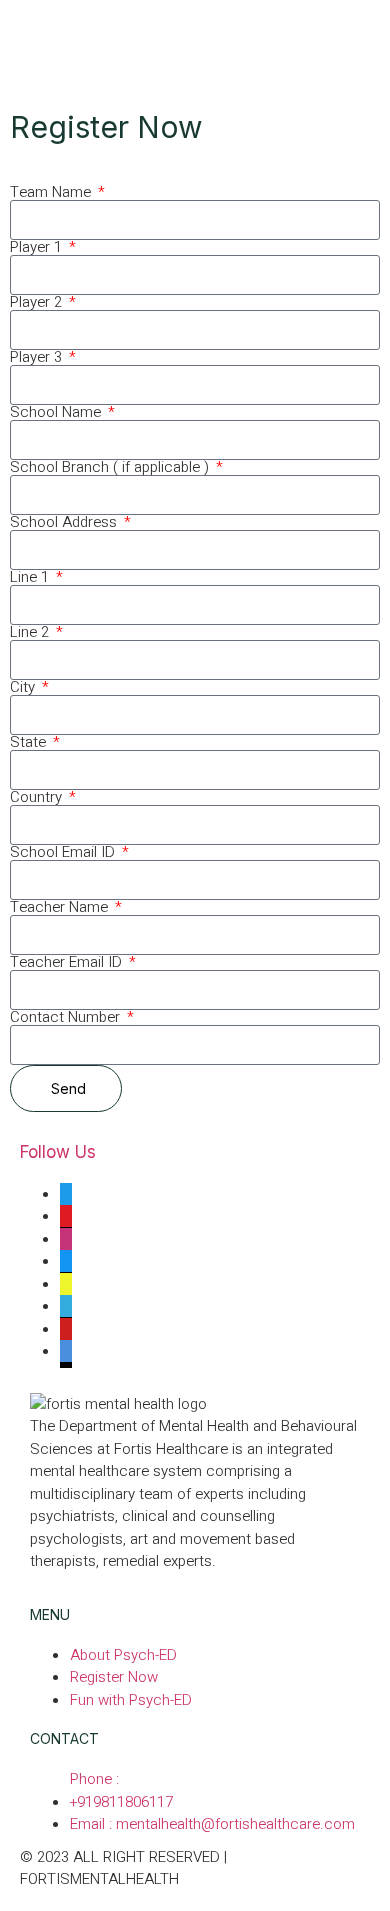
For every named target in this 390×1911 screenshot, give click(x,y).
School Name (57, 412)
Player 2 (38, 302)
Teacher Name (61, 907)
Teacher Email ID (68, 962)
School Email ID (64, 852)
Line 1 (31, 577)
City (24, 687)
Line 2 (31, 632)
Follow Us (58, 1152)
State (30, 742)
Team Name (52, 192)
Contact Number (67, 1017)
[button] (195, 39)
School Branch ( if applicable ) (111, 467)
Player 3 (38, 357)
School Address (65, 522)
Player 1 (38, 247)
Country (38, 797)
